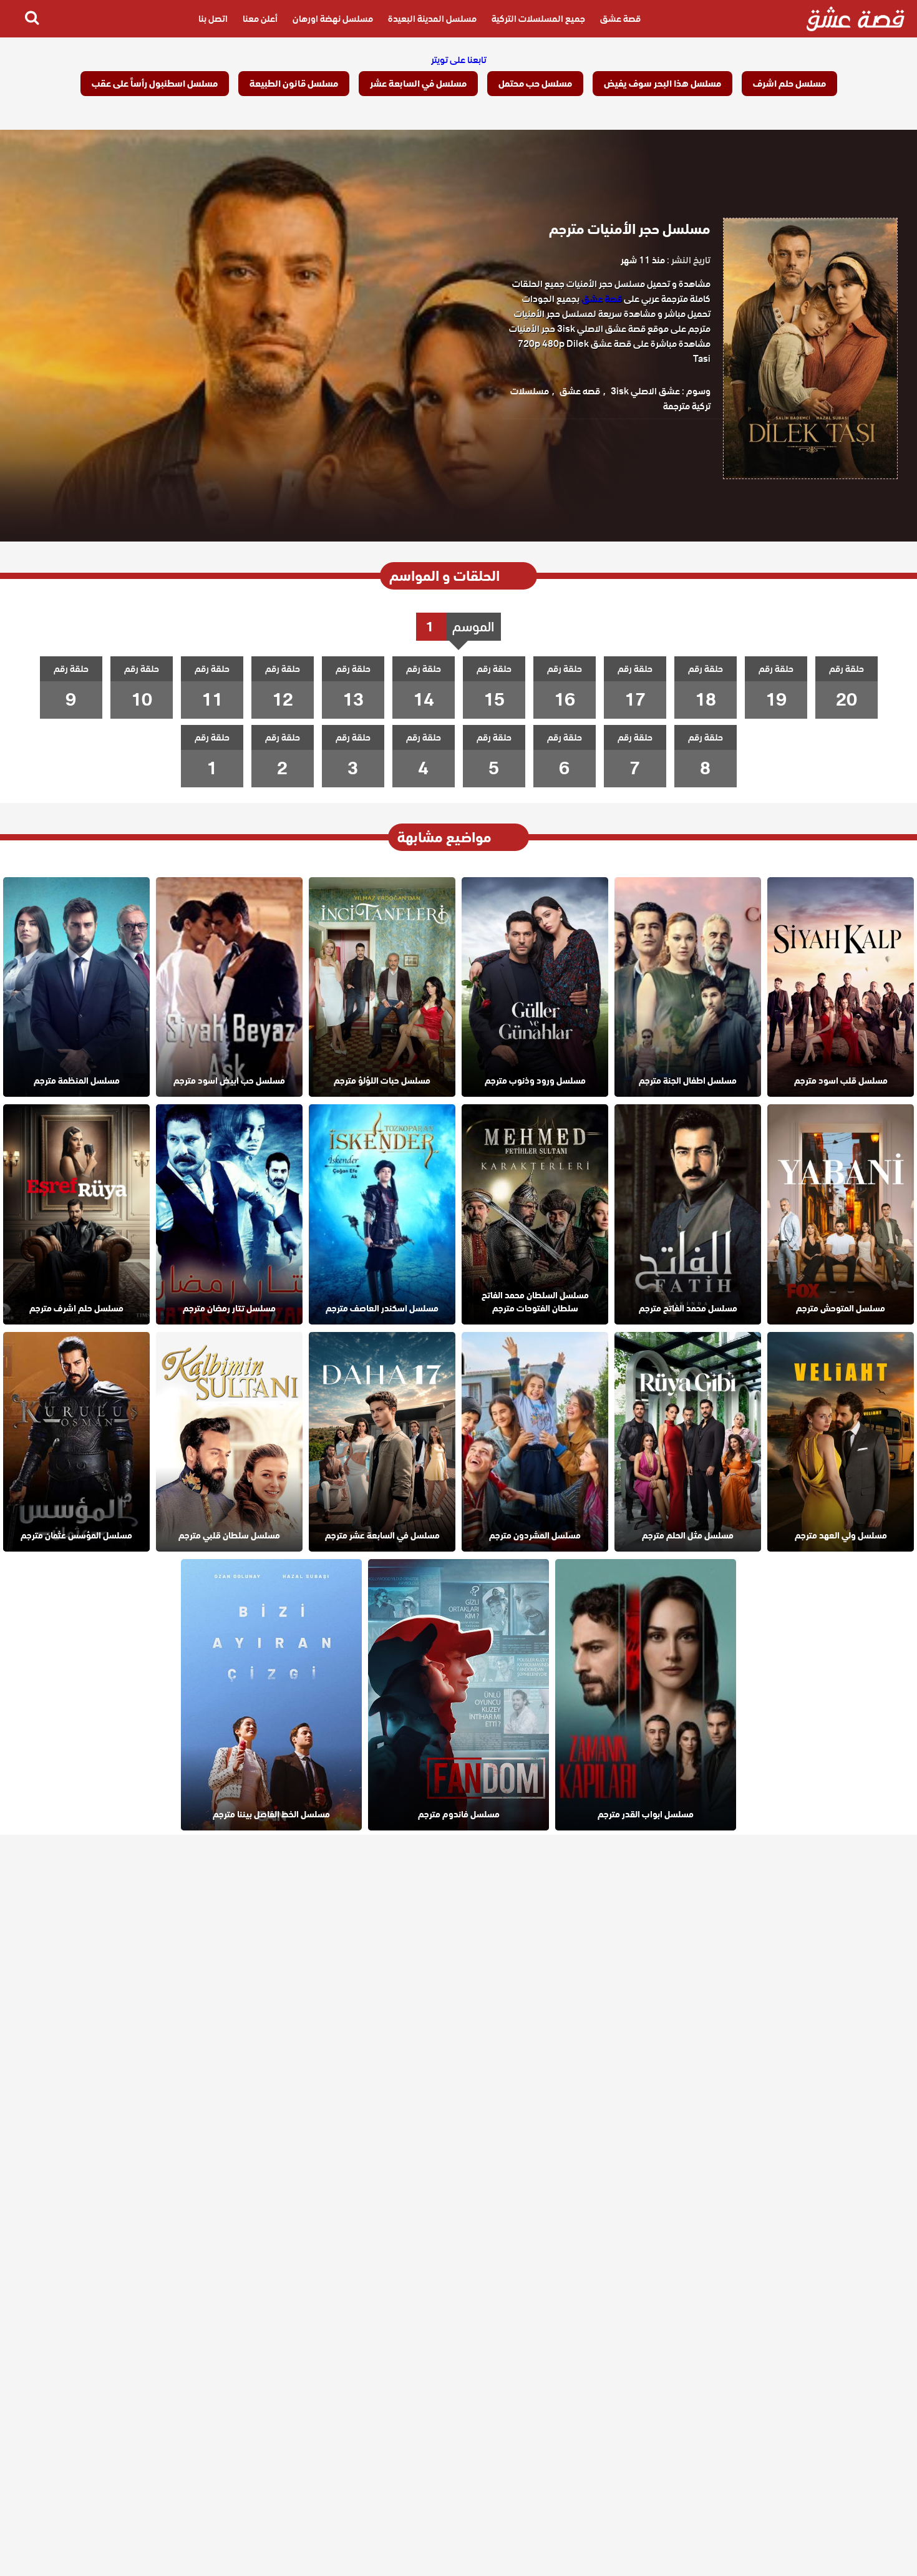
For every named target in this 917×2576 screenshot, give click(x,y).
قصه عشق (580, 391)
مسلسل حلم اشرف (789, 84)
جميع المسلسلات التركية (538, 19)
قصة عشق (620, 19)
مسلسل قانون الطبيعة (294, 84)
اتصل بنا (213, 19)
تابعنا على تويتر (459, 60)
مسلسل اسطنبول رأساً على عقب (155, 84)
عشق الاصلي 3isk (645, 391)
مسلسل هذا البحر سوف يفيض (662, 84)
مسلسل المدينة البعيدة (432, 19)
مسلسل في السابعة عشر (418, 84)
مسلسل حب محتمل (535, 84)
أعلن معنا (260, 19)
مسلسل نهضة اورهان (333, 19)
